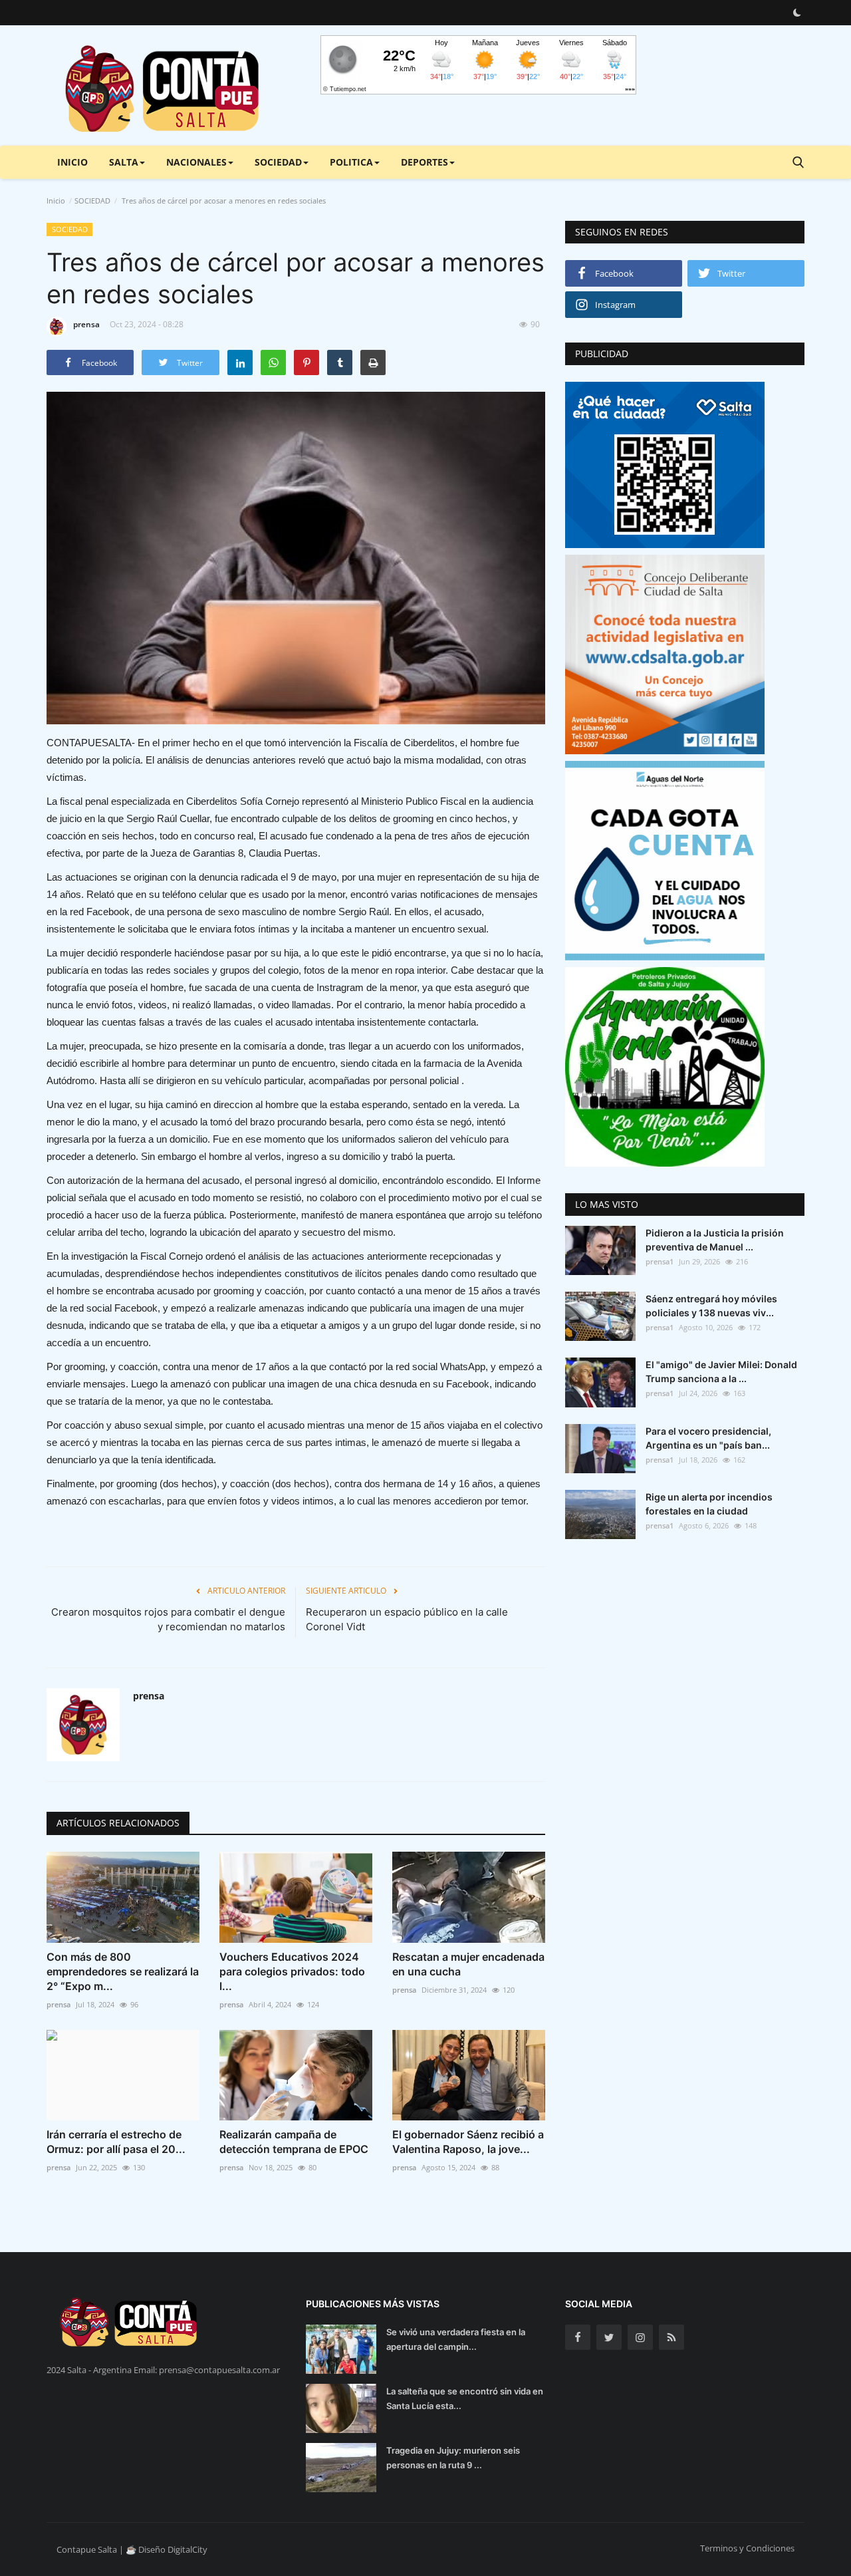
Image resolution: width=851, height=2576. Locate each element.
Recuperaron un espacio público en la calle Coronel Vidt (407, 1619)
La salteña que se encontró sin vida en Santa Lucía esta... (465, 2398)
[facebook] (578, 2337)
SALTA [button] (124, 162)
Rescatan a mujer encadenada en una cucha (468, 1964)
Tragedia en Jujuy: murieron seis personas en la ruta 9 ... (453, 2458)
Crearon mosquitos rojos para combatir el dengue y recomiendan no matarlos (168, 1619)
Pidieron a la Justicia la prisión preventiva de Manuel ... (715, 1240)
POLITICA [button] (351, 162)
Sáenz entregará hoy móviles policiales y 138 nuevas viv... (711, 1306)
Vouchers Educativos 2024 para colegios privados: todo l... (292, 1971)
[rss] (671, 2337)
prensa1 (660, 1261)
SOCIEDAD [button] (278, 162)
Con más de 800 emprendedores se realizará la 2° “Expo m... (123, 1971)
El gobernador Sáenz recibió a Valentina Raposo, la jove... (468, 2142)
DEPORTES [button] (425, 162)
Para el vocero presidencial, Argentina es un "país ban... (708, 1438)
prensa (86, 324)
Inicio (72, 162)
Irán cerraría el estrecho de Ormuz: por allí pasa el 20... (116, 2142)
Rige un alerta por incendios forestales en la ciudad (709, 1504)
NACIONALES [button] (196, 162)
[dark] (797, 13)
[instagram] (640, 2337)
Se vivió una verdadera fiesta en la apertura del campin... (456, 2339)
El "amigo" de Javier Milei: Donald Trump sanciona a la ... (721, 1371)
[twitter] (609, 2337)
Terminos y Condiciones (747, 2548)
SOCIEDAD (92, 201)
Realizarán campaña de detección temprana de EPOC (294, 2142)
